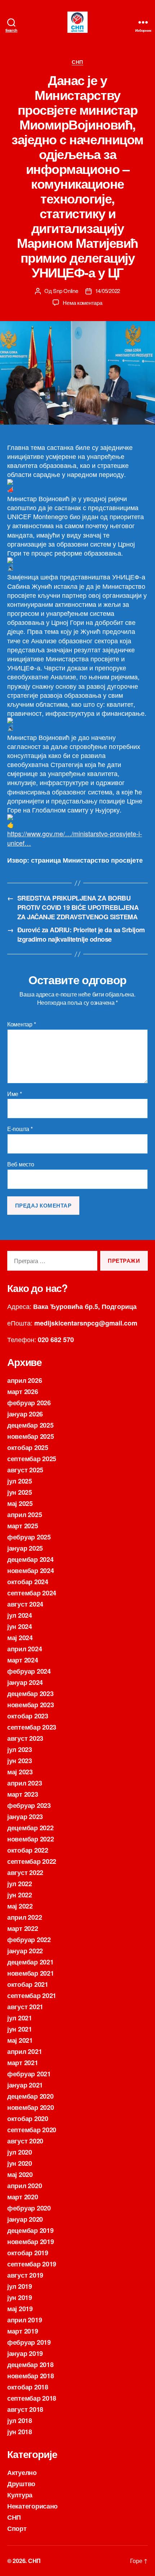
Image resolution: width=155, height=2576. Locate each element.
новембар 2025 (31, 1436)
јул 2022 (20, 1884)
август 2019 (25, 2275)
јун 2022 (20, 1895)
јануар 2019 (25, 2353)
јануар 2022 (25, 1951)
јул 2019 (20, 2286)
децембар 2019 (30, 2230)
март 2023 (23, 1794)
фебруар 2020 (29, 2208)
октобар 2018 (28, 2387)
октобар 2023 (28, 1716)
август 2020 (25, 2141)
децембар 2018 (30, 2365)
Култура (20, 2495)
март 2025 (23, 1526)
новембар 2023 (31, 1705)
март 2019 (23, 2331)
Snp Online (65, 291)
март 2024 (23, 1660)
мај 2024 (20, 1638)
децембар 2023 (30, 1694)
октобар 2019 (28, 2253)
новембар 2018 (31, 2376)
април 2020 (25, 2186)
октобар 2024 (28, 1582)
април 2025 (25, 1515)
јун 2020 (20, 2163)
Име (15, 1094)
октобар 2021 (28, 1984)
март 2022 (23, 1928)
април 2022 (25, 1917)
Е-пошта (20, 1129)
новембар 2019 (31, 2242)
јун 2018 (20, 2432)
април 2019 (25, 2320)
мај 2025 (20, 1503)
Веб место (21, 1164)
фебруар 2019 (29, 2342)
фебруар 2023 (29, 1805)
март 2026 (23, 1392)
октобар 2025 (28, 1447)
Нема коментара (82, 303)
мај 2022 (20, 1906)
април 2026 (25, 1380)
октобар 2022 (28, 1850)
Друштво (21, 2484)
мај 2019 (20, 2309)
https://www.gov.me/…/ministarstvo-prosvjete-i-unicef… (75, 838)
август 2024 (25, 1604)
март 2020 (23, 2197)
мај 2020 (20, 2174)
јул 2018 (20, 2421)
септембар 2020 (32, 2130)
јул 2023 (20, 1749)
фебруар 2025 (29, 1537)
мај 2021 (20, 2040)
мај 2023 (20, 1772)
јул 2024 (20, 1615)
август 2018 (25, 2409)
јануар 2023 (25, 1817)
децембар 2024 (30, 1559)
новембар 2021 (31, 1973)
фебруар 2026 (29, 1403)
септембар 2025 (32, 1459)
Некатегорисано (32, 2506)
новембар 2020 (31, 2107)
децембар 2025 (30, 1425)
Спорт (17, 2528)
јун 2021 (20, 2029)
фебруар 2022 (29, 1940)
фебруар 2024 (29, 1671)
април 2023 (25, 1783)
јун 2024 (20, 1626)
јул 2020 (20, 2152)
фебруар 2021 (29, 2074)
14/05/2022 (108, 291)
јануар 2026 (25, 1414)
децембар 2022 (30, 1828)
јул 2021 (20, 2018)
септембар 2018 (32, 2398)
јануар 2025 (25, 1548)
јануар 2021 (25, 2085)
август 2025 (25, 1470)
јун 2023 (20, 1761)
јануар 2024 (25, 1682)
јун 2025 (20, 1492)
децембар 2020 (30, 2096)
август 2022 (25, 1872)
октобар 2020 (28, 2119)
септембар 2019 (32, 2264)
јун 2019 (20, 2297)
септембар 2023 (32, 1727)
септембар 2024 (32, 1593)
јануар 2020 (25, 2219)
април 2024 (25, 1649)
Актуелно (22, 2472)
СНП (77, 62)
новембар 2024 (31, 1570)
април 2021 (25, 2051)
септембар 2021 (32, 1995)
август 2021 (25, 2007)
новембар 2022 (31, 1839)
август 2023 (25, 1738)
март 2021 (23, 2063)
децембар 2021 (30, 1962)
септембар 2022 (32, 1861)
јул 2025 (20, 1481)
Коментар (21, 1024)
